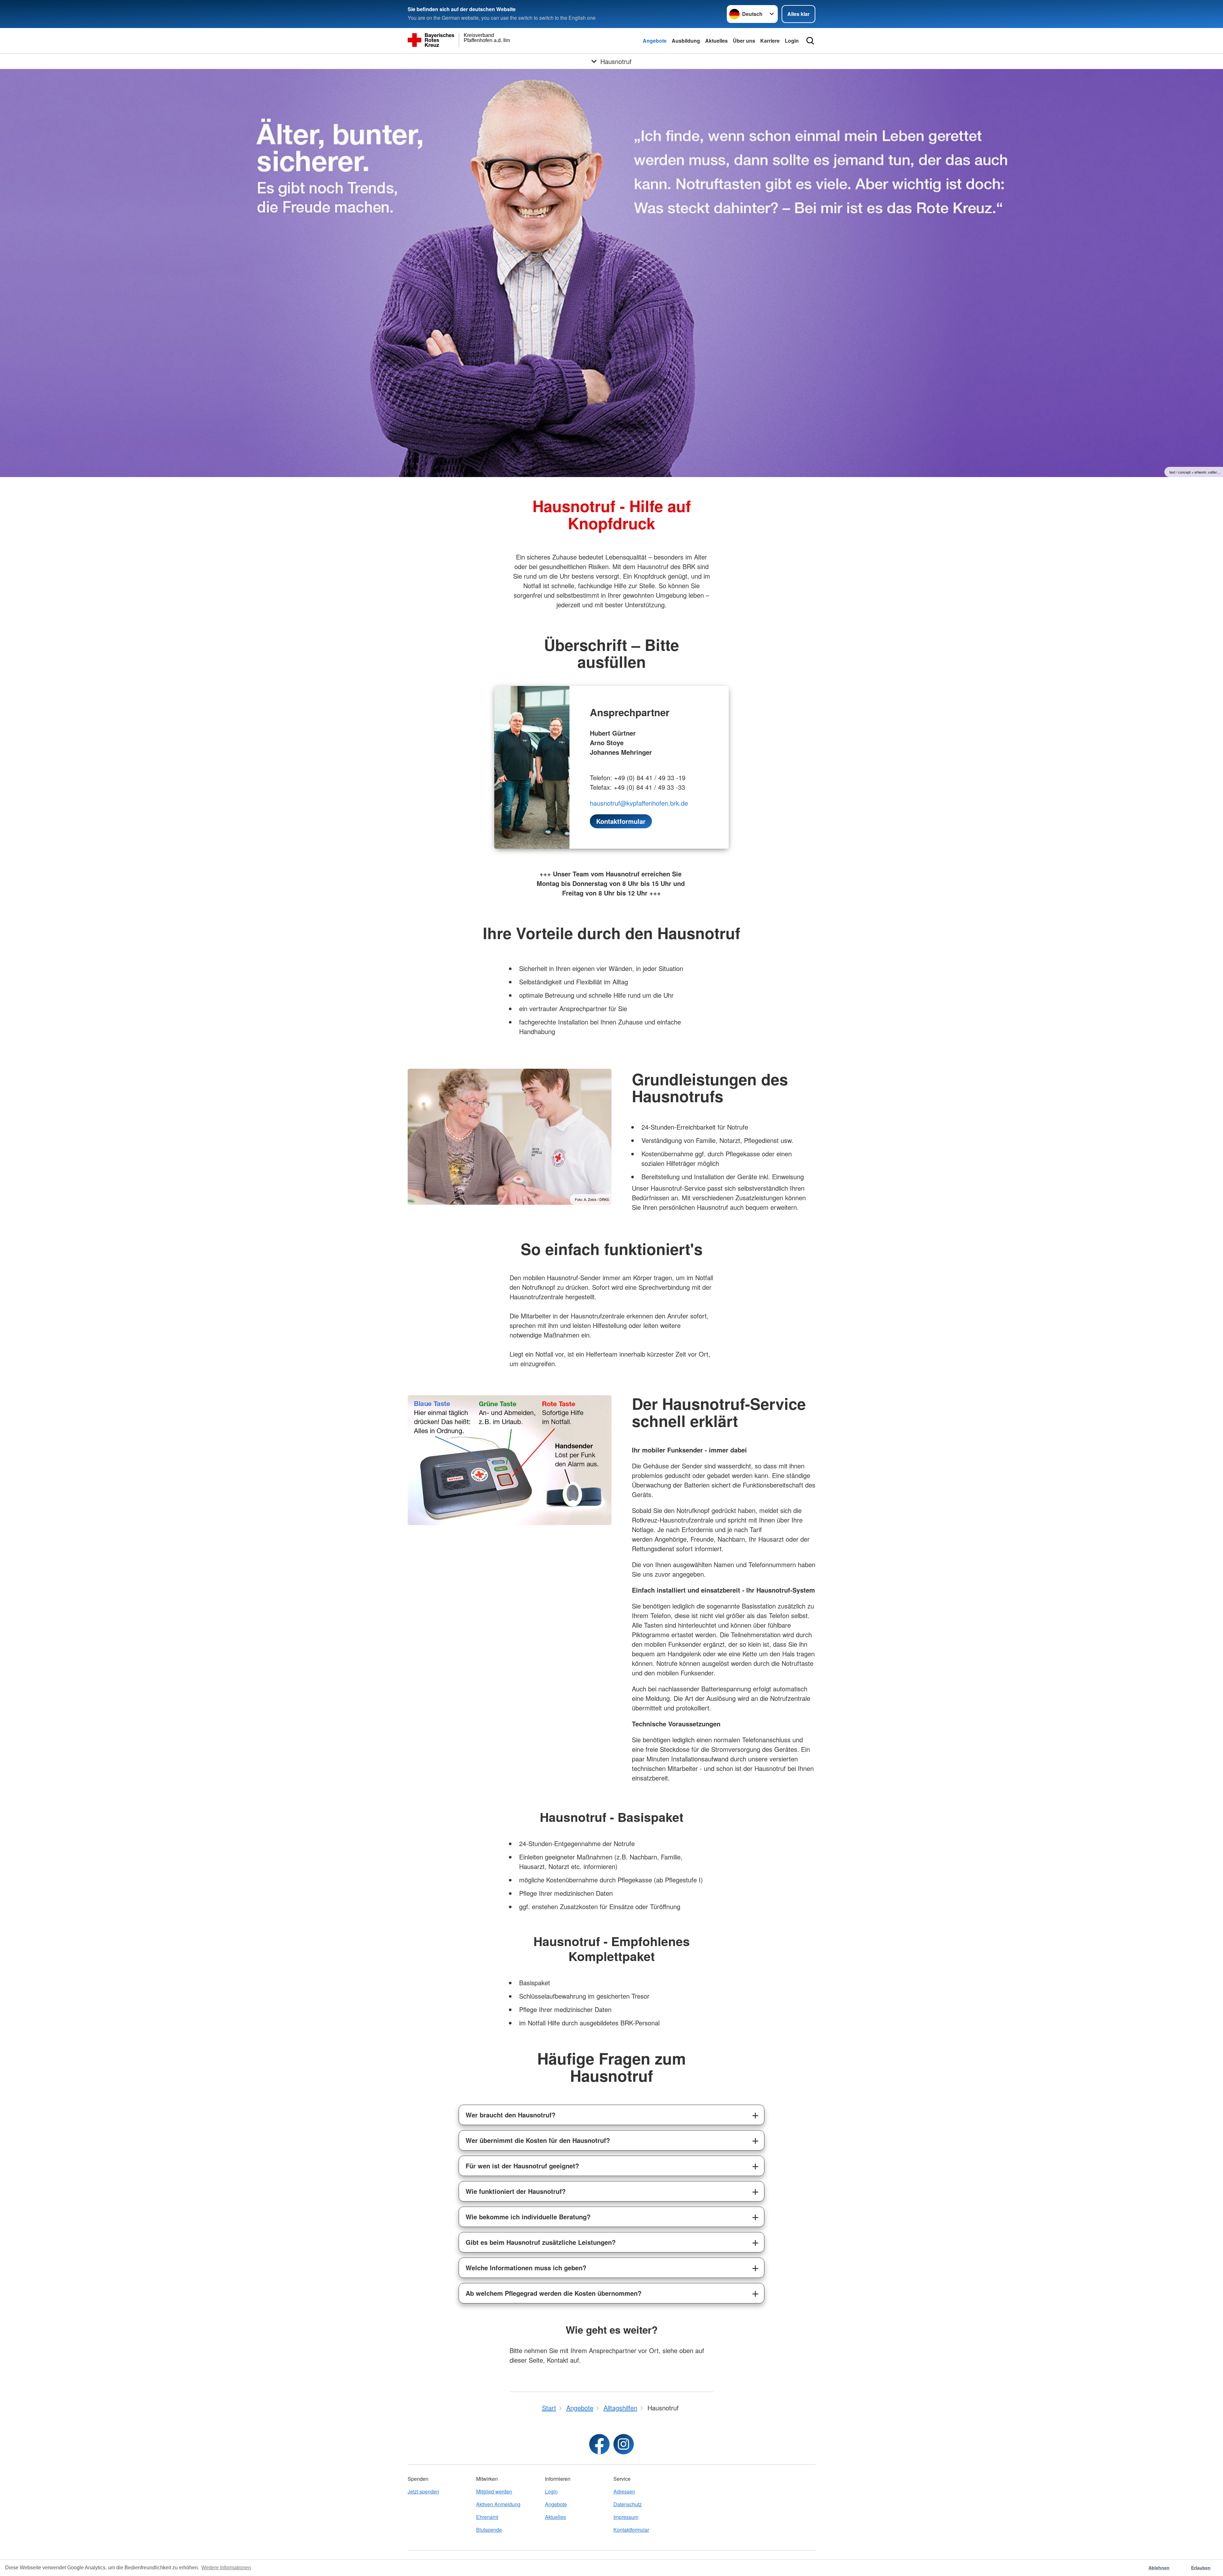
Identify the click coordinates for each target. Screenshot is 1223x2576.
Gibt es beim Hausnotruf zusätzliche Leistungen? (541, 2242)
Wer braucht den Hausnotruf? (511, 2115)
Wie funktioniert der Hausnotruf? (516, 2191)
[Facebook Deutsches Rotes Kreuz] (599, 2444)
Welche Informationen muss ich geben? (526, 2268)
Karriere (770, 41)
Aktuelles (716, 41)
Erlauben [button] (1201, 2568)
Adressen (624, 2491)
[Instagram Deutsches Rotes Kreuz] (624, 2444)
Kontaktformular (631, 2530)
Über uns (744, 41)
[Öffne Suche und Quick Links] (810, 41)
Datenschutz (628, 2504)
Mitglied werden (494, 2491)
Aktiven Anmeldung (498, 2504)
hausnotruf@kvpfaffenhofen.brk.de (639, 803)
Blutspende (489, 2530)
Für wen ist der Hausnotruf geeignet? (522, 2166)
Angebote (655, 41)
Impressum (626, 2517)
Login (792, 41)
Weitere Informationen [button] (226, 2568)
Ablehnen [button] (1159, 2568)
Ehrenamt (487, 2517)
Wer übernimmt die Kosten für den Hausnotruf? (538, 2140)
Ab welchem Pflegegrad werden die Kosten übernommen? (554, 2293)
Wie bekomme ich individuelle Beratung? (528, 2217)
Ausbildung (686, 41)
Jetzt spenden (423, 2491)
